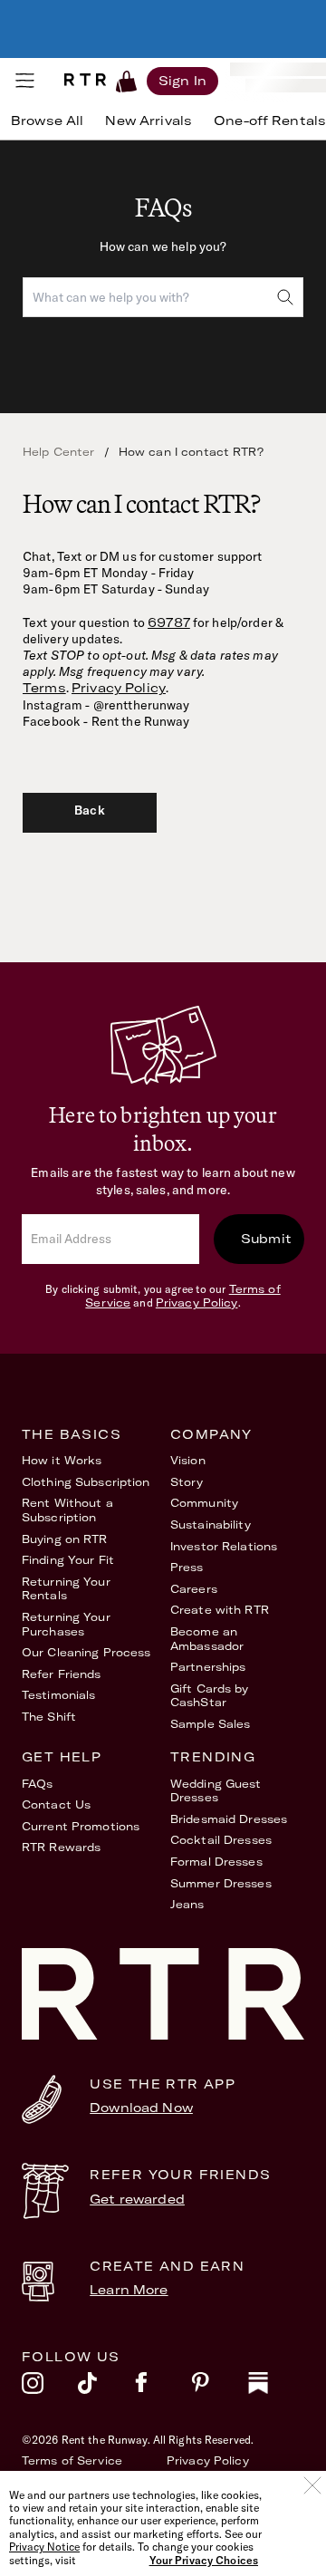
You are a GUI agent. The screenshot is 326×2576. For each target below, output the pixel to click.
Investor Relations (224, 1546)
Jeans (187, 1904)
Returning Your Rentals (66, 1589)
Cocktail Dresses (221, 1840)
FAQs (37, 1784)
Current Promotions (81, 1826)
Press (187, 1567)
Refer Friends (62, 1674)
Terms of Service (72, 2460)
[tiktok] (106, 2388)
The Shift (49, 1717)
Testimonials (58, 1695)
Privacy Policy (119, 688)
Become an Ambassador (207, 1639)
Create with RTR (220, 1610)
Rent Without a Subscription (67, 1510)
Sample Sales (210, 1724)
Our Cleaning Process (86, 1652)
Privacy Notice (44, 2547)
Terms (44, 688)
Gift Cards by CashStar (210, 1696)
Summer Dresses (221, 1883)
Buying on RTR (65, 1539)
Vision (188, 1460)
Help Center (59, 452)
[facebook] (163, 2388)
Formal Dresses (216, 1862)
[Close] (312, 2485)
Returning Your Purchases (66, 1624)
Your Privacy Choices (204, 2561)
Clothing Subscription (86, 1482)
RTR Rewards (61, 1847)
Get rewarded (137, 2199)
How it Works (62, 1460)
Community (204, 1503)
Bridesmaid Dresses (229, 1819)
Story (187, 1482)
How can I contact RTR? (191, 452)
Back (90, 810)
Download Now (141, 2108)
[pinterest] (219, 2388)
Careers (194, 1589)
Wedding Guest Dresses (216, 1791)
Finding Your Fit (68, 1560)
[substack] (276, 2388)
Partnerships (208, 1667)
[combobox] (163, 297)
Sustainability (211, 1524)
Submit (266, 1239)
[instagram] (50, 2388)
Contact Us (56, 1804)
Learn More (129, 2290)
